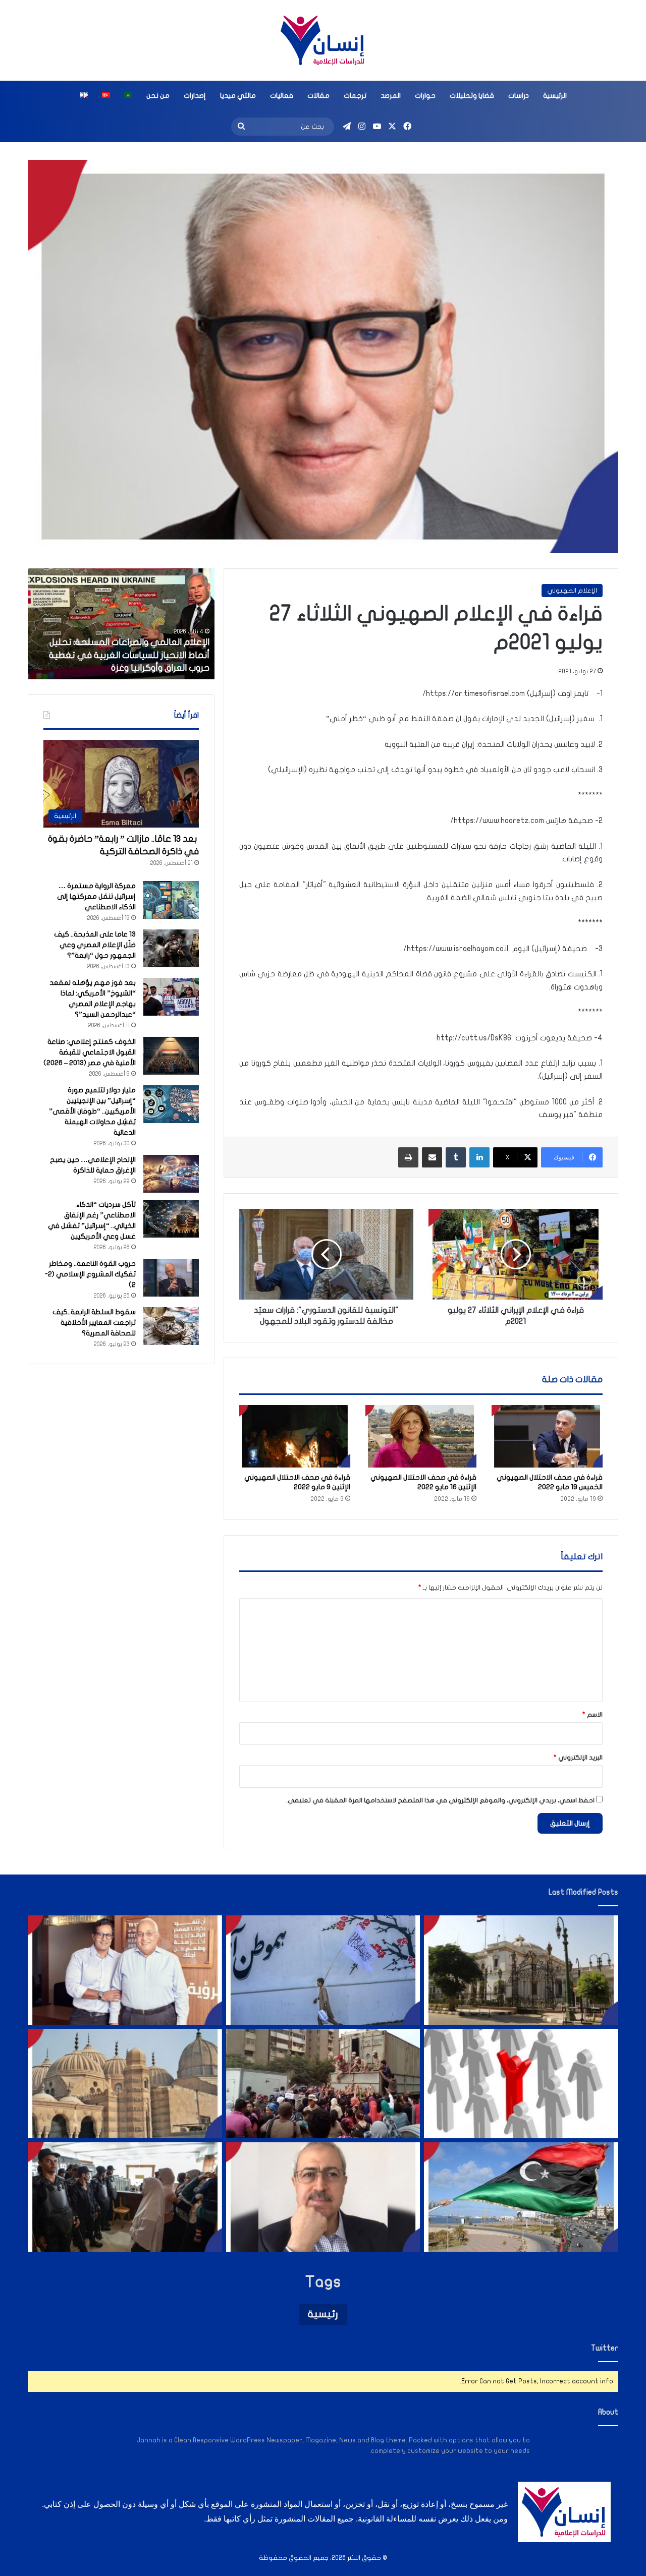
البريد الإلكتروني (578, 1758)
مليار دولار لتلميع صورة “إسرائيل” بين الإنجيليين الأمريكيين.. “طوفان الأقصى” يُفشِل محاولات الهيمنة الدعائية (92, 1111)
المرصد (391, 96)
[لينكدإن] (479, 1157)
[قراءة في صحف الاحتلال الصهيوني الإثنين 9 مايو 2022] (295, 1436)
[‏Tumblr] (456, 1157)
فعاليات (282, 96)
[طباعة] (408, 1157)
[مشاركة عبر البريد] (432, 1157)
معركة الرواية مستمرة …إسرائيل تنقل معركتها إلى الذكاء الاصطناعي (96, 896)
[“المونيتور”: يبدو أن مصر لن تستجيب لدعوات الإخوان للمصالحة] (125, 2197)
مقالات (318, 96)
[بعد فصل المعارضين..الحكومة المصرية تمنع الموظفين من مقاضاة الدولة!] (521, 2084)
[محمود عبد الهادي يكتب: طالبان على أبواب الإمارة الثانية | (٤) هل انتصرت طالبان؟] (323, 2197)
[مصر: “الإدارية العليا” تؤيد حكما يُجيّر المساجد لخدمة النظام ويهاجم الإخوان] (125, 2084)
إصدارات (195, 96)
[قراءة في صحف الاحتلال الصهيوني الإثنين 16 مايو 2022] (421, 1436)
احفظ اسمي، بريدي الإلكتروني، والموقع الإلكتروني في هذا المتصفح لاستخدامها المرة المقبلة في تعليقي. (440, 1800)
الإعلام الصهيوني (572, 591)
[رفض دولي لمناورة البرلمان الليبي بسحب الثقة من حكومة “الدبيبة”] (521, 2197)
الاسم (593, 1715)
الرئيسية (555, 96)
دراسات (519, 96)
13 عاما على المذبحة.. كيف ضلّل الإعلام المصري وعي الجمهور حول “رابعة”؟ (95, 945)
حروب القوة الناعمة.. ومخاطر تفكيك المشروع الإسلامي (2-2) (90, 1274)
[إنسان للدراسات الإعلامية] (323, 40)
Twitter (605, 2348)
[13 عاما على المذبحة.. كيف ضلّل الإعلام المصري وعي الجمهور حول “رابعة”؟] (171, 948)
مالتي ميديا (238, 96)
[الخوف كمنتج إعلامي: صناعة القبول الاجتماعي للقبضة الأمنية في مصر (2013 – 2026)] (171, 1056)
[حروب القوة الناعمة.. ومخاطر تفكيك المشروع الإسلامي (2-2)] (171, 1278)
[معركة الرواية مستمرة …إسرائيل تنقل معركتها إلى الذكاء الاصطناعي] (171, 900)
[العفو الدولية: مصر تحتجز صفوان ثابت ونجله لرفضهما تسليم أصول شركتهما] (125, 1970)
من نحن (158, 96)
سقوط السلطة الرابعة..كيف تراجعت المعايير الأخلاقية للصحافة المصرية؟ (94, 1323)
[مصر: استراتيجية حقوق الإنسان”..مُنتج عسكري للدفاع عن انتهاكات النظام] (323, 2084)
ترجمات (355, 96)
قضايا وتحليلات (472, 96)
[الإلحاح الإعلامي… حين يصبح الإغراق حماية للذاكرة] (171, 1174)
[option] (115, 624)
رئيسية (323, 2314)
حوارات (425, 96)
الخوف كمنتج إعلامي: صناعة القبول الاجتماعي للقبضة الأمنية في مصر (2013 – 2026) (90, 1052)
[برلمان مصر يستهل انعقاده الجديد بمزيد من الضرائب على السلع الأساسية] (521, 1970)
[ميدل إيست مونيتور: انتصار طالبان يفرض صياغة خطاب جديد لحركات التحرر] (323, 1970)
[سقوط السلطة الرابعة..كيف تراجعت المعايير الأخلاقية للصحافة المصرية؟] (171, 1326)
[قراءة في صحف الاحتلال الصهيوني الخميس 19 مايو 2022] (547, 1436)
